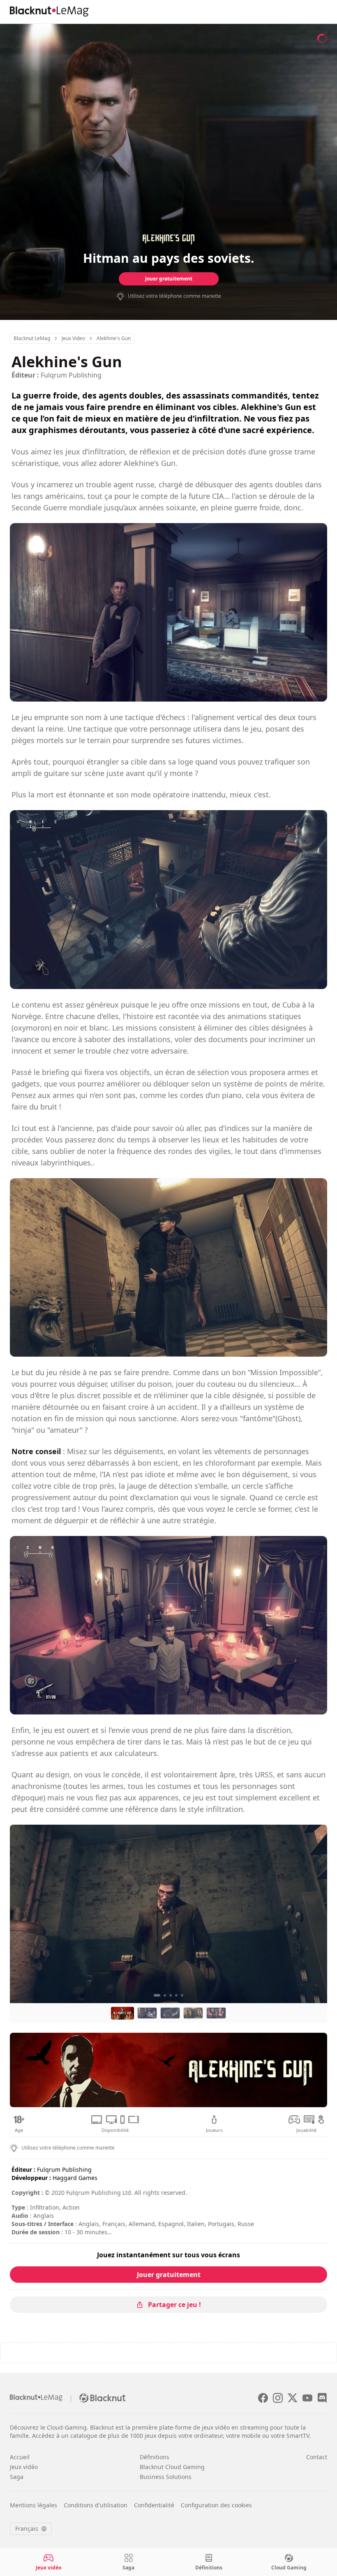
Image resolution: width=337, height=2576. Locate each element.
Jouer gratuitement (169, 279)
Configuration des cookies (216, 2505)
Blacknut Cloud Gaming (172, 2467)
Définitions (155, 2457)
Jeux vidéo (24, 2467)
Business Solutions (166, 2477)
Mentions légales (33, 2505)
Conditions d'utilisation (96, 2505)
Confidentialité (154, 2505)
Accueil (20, 2457)
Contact (317, 2457)
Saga (17, 2477)
